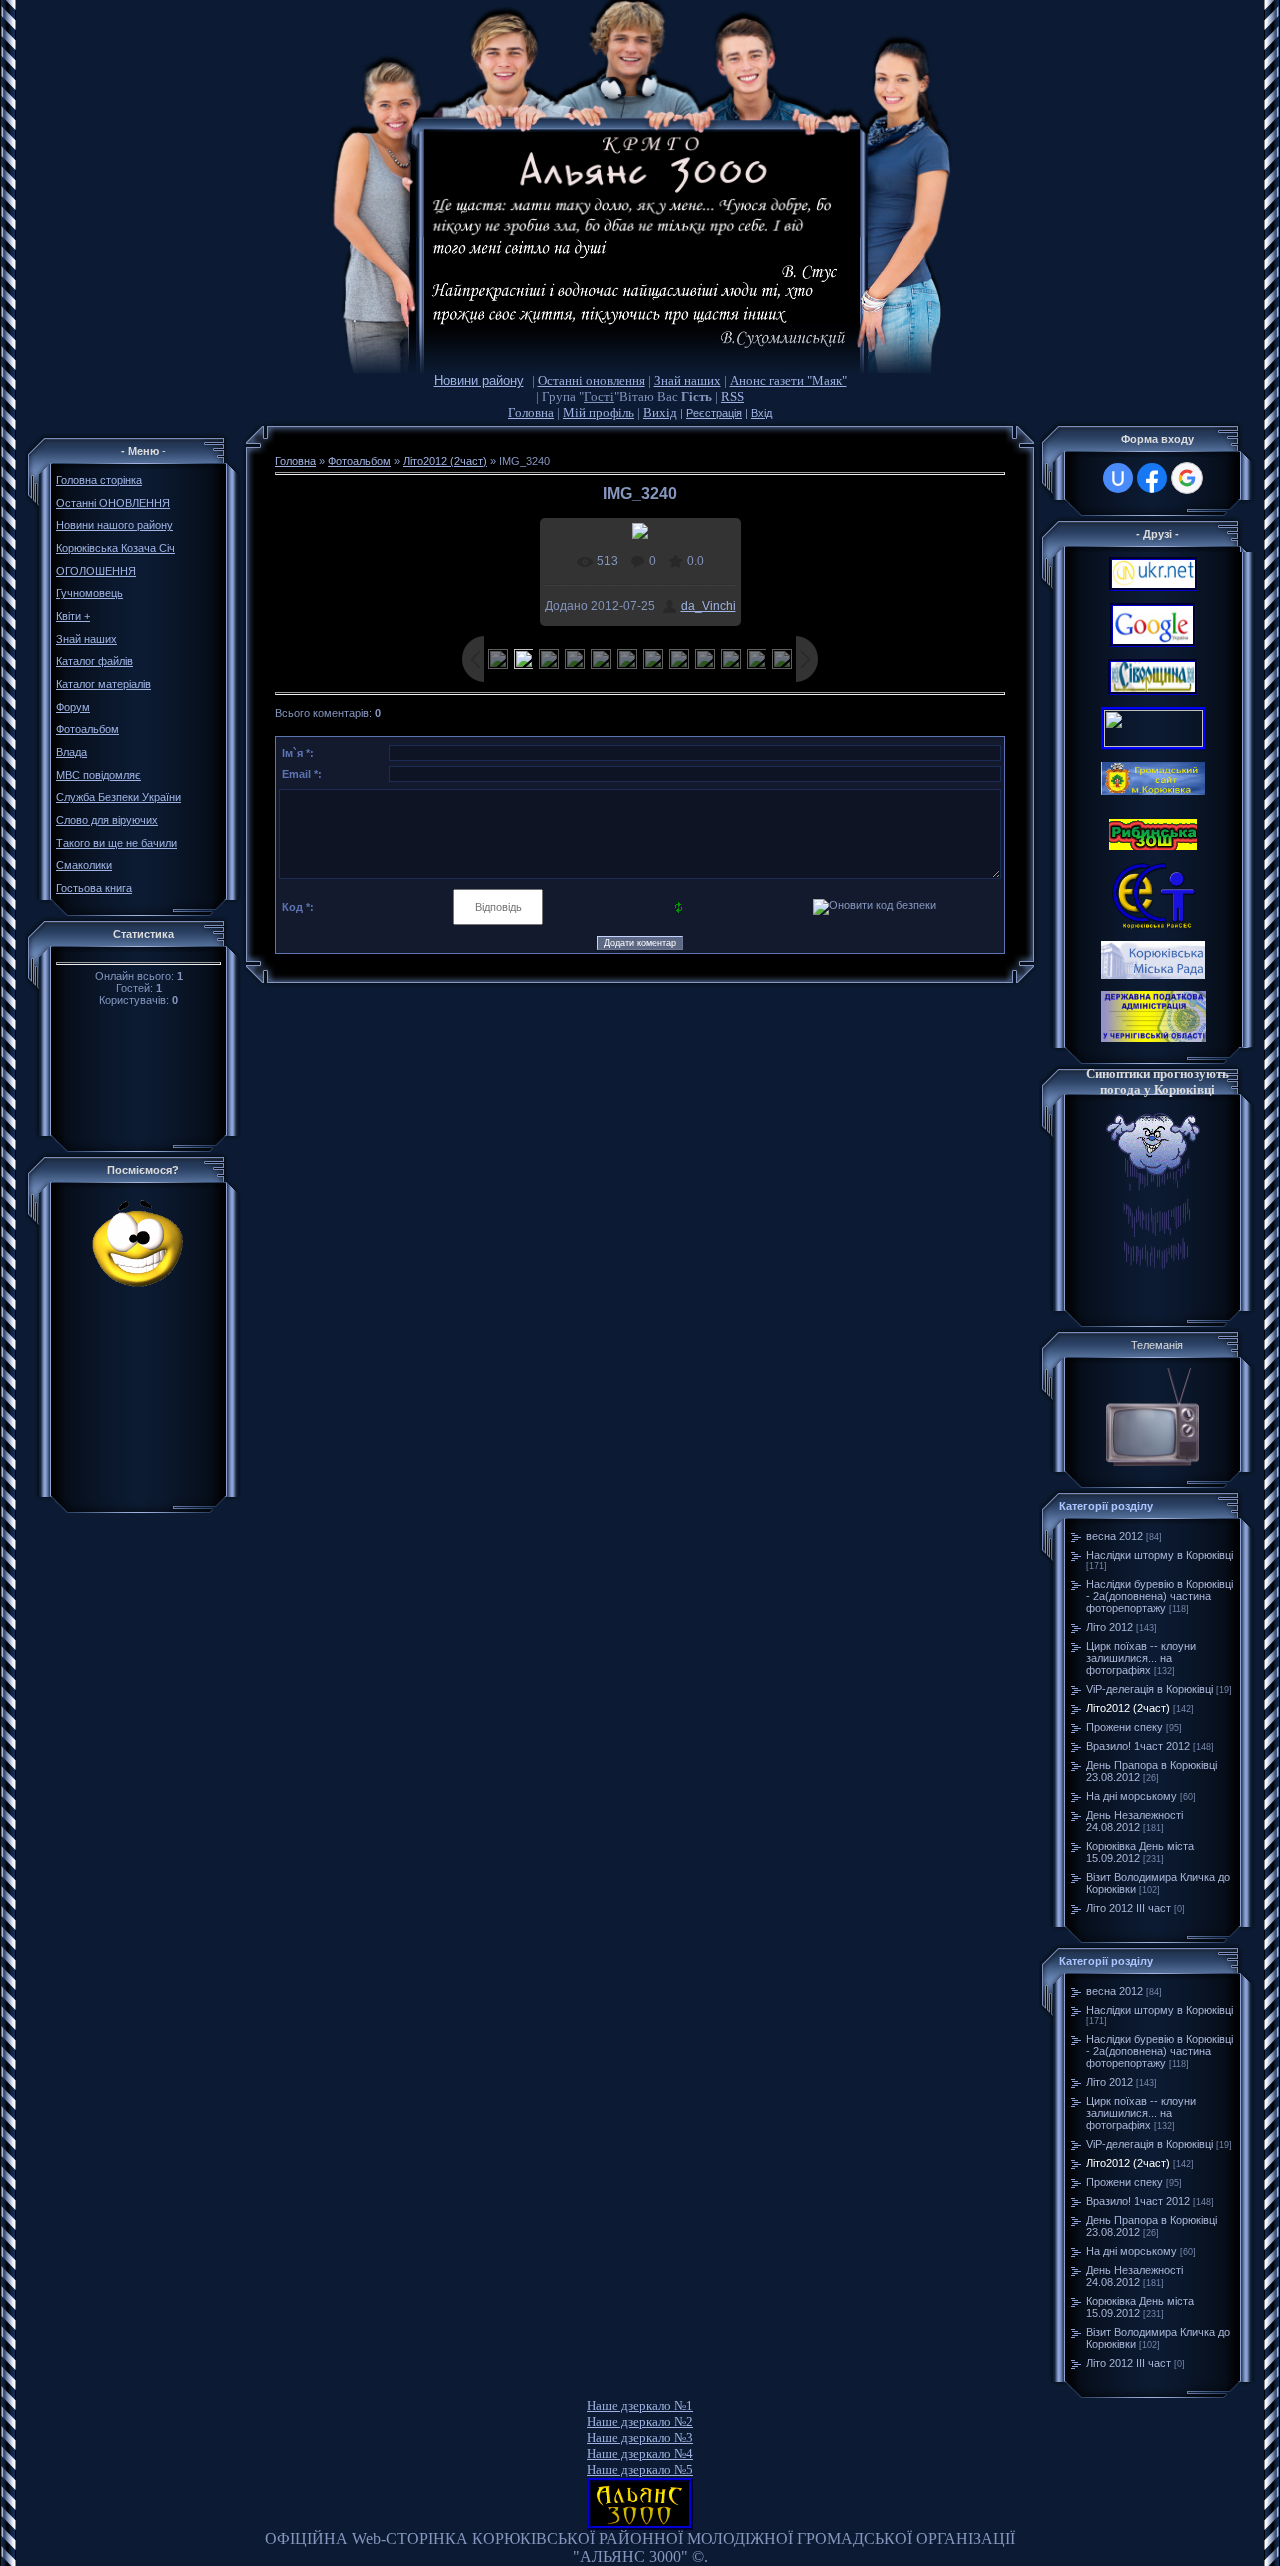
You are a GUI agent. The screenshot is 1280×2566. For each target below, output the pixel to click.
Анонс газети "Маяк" (788, 380)
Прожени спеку (1124, 1727)
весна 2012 (1114, 1536)
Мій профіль (598, 412)
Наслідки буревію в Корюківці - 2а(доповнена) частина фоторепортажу (1159, 1596)
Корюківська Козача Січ (115, 548)
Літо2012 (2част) (445, 461)
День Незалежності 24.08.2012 (1134, 1821)
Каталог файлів (94, 661)
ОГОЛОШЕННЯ (96, 571)
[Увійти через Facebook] (1152, 478)
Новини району (479, 380)
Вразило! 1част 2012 (1138, 1746)
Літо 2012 (1109, 1627)
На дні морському (1131, 1796)
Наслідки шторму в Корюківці (1159, 1555)
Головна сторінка (99, 480)
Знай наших (687, 380)
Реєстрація (714, 413)
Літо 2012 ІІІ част (1128, 1908)
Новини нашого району (114, 525)
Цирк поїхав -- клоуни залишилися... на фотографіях (1141, 1658)
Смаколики (84, 865)
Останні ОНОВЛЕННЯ (113, 503)
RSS (732, 396)
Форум (73, 707)
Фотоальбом (87, 729)
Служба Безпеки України (118, 797)
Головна (531, 412)
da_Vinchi (708, 606)
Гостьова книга (94, 888)
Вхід (761, 413)
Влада (71, 752)
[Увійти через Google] (1187, 478)
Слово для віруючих (107, 820)
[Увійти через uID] (1118, 478)
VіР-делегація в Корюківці (1149, 1689)
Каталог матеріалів (103, 684)
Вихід (660, 412)
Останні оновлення (591, 380)
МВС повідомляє (98, 775)
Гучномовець (89, 593)
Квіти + (73, 616)
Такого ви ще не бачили (116, 843)
